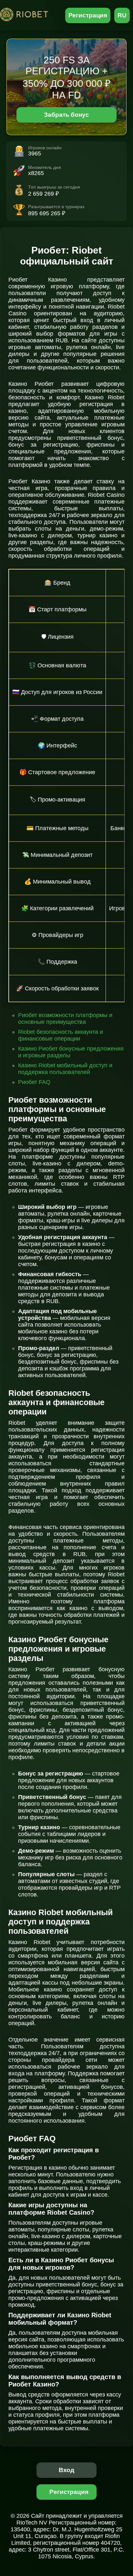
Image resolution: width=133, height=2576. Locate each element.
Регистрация (88, 15)
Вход (67, 2470)
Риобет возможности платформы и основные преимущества (65, 1019)
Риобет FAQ (34, 1082)
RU (122, 15)
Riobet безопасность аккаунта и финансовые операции (61, 1035)
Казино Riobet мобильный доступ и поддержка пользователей (65, 1069)
